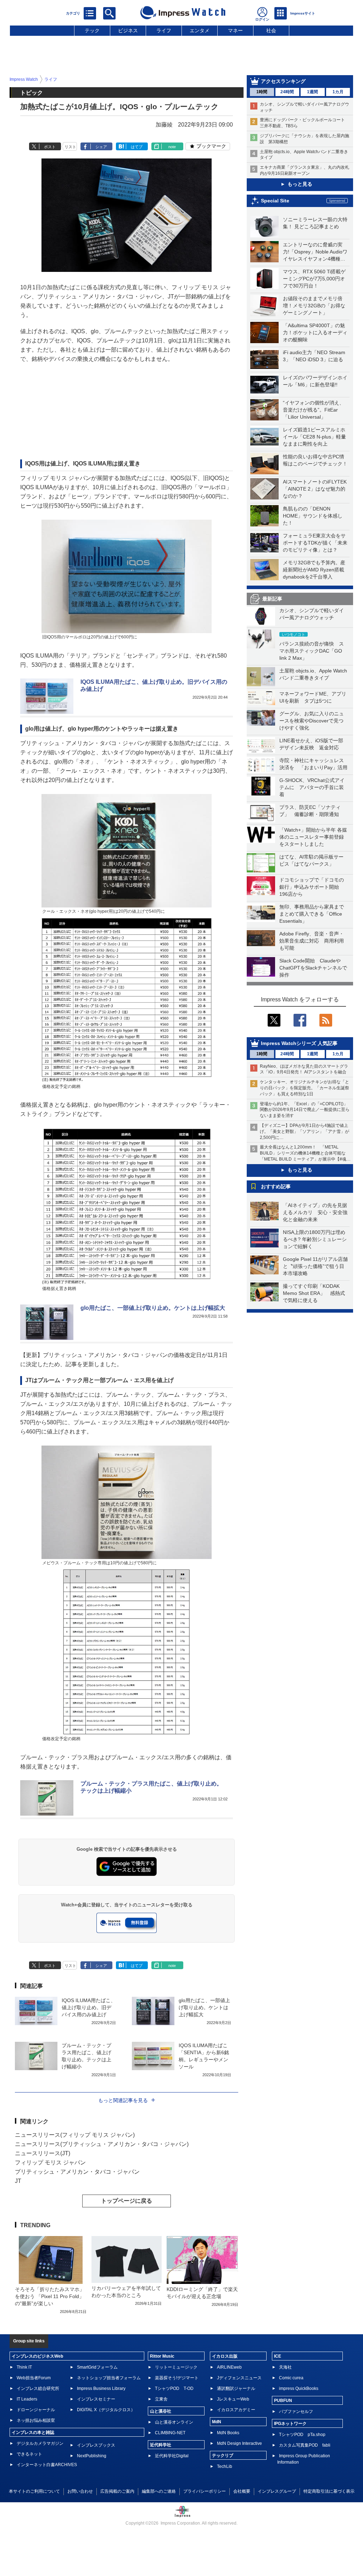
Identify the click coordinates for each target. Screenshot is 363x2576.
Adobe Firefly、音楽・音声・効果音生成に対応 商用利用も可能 (312, 941)
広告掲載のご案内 (117, 2491)
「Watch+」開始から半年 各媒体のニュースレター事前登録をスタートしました (313, 837)
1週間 (312, 92)
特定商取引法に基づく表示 (329, 2491)
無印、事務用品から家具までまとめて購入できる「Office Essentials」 (312, 914)
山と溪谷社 (161, 2411)
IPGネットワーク (290, 2424)
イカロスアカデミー (236, 2410)
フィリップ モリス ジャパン (50, 2163)
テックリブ (223, 2455)
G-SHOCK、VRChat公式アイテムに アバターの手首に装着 (312, 787)
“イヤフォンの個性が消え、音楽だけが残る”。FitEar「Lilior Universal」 (314, 410)
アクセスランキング (283, 81)
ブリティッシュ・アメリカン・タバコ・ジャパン (77, 2172)
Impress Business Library (101, 2388)
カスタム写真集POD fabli (305, 2445)
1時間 (262, 92)
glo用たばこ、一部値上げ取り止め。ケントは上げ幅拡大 (153, 1308)
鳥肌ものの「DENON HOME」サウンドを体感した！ (313, 516)
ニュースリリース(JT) (43, 2153)
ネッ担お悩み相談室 (36, 2420)
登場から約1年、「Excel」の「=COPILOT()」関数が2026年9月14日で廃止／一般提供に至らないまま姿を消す (305, 1110)
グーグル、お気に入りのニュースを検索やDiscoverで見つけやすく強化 (312, 721)
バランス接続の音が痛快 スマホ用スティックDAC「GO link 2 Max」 (312, 651)
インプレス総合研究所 (38, 2388)
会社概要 (242, 2491)
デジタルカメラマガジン (40, 2443)
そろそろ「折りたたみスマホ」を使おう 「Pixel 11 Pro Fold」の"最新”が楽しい (50, 2296)
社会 (271, 30)
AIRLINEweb (229, 2367)
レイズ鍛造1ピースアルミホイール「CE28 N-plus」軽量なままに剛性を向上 (314, 437)
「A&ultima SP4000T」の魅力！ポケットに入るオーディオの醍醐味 (315, 333)
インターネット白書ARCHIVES (47, 2465)
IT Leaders (27, 2399)
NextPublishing (92, 2456)
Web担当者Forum (34, 2378)
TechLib (225, 2466)
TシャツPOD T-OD (174, 2388)
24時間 (287, 92)
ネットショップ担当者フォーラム (109, 2378)
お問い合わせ (80, 2491)
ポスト (50, 147)
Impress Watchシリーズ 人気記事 (299, 1043)
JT (18, 2181)
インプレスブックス (96, 2445)
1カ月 (338, 92)
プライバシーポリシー (205, 2491)
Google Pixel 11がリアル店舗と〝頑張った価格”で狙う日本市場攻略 (315, 1266)
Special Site (275, 201)
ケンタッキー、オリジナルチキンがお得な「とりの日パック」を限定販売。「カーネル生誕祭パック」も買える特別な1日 (305, 1088)
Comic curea (291, 2378)
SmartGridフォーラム (97, 2367)
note (172, 147)
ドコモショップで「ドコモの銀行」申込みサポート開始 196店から (312, 887)
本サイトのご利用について (34, 2491)
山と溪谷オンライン (174, 2422)
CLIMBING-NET (170, 2433)
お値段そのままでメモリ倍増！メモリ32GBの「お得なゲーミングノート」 (314, 306)
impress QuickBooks (299, 2388)
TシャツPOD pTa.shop (302, 2435)
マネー (235, 30)
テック (92, 30)
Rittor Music (162, 2356)
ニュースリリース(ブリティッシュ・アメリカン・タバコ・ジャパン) (102, 2144)
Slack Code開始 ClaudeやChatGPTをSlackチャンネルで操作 (313, 968)
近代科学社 (161, 2445)
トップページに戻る (127, 2201)
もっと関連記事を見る (123, 2100)
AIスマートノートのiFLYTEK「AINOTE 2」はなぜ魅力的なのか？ (315, 489)
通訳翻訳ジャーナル (236, 2388)
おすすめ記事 (276, 1186)
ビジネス (128, 30)
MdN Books (228, 2433)
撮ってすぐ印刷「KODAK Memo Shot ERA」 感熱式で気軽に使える (314, 1293)
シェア (101, 147)
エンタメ (200, 30)
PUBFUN (283, 2401)
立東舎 (161, 2399)
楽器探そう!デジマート (177, 2378)
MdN (217, 2422)
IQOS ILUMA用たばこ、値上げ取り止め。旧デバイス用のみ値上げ (89, 2007)
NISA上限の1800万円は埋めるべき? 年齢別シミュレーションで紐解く (315, 1239)
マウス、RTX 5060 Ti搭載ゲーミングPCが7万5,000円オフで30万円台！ (314, 279)
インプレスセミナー (96, 2399)
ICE (278, 2356)
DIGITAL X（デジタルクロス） (106, 2410)
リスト (70, 147)
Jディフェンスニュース (239, 2378)
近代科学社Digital (172, 2456)
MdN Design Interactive (239, 2443)
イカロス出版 (225, 2356)
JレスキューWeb (233, 2399)
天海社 (285, 2367)
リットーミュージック (176, 2367)
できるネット (29, 2454)
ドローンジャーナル (36, 2410)
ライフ (164, 30)
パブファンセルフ (296, 2412)
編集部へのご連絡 (159, 2491)
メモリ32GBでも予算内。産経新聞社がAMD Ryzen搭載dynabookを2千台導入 (314, 570)
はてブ (137, 147)
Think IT (24, 2367)
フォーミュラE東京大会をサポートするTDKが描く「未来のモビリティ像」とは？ (315, 543)
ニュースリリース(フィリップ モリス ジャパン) (75, 2135)
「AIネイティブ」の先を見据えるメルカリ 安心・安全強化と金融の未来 (315, 1212)
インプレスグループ (277, 2491)
